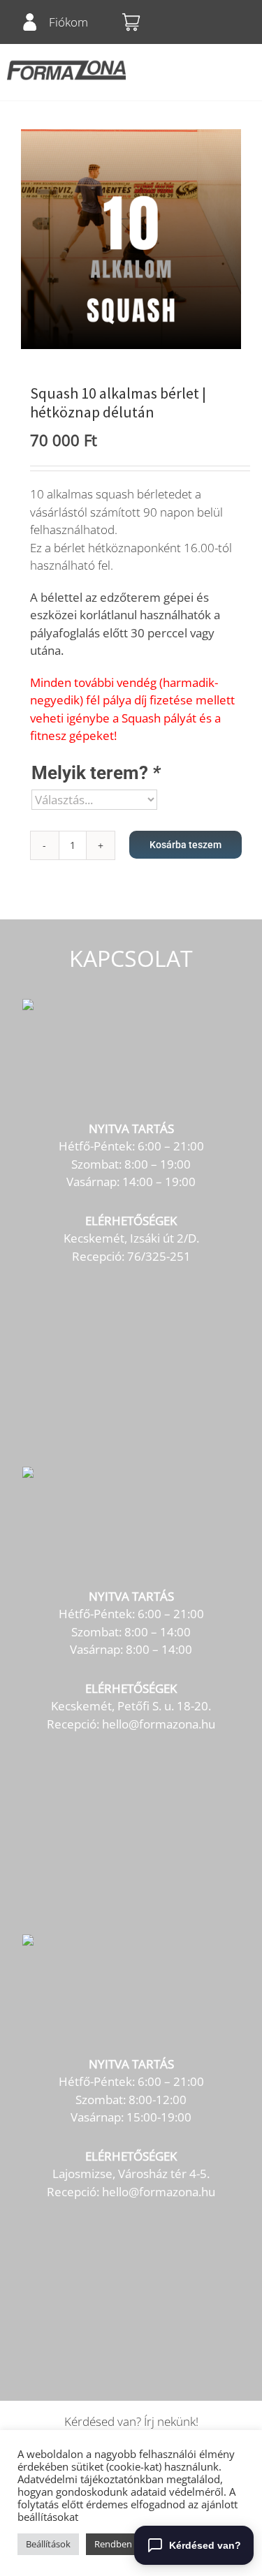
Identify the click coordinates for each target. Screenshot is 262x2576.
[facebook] (208, 22)
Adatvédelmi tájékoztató (75, 2479)
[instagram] (235, 22)
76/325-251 (159, 1256)
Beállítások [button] (48, 2544)
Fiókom (68, 22)
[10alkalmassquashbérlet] (131, 239)
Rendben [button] (113, 2544)
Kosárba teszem (185, 845)
